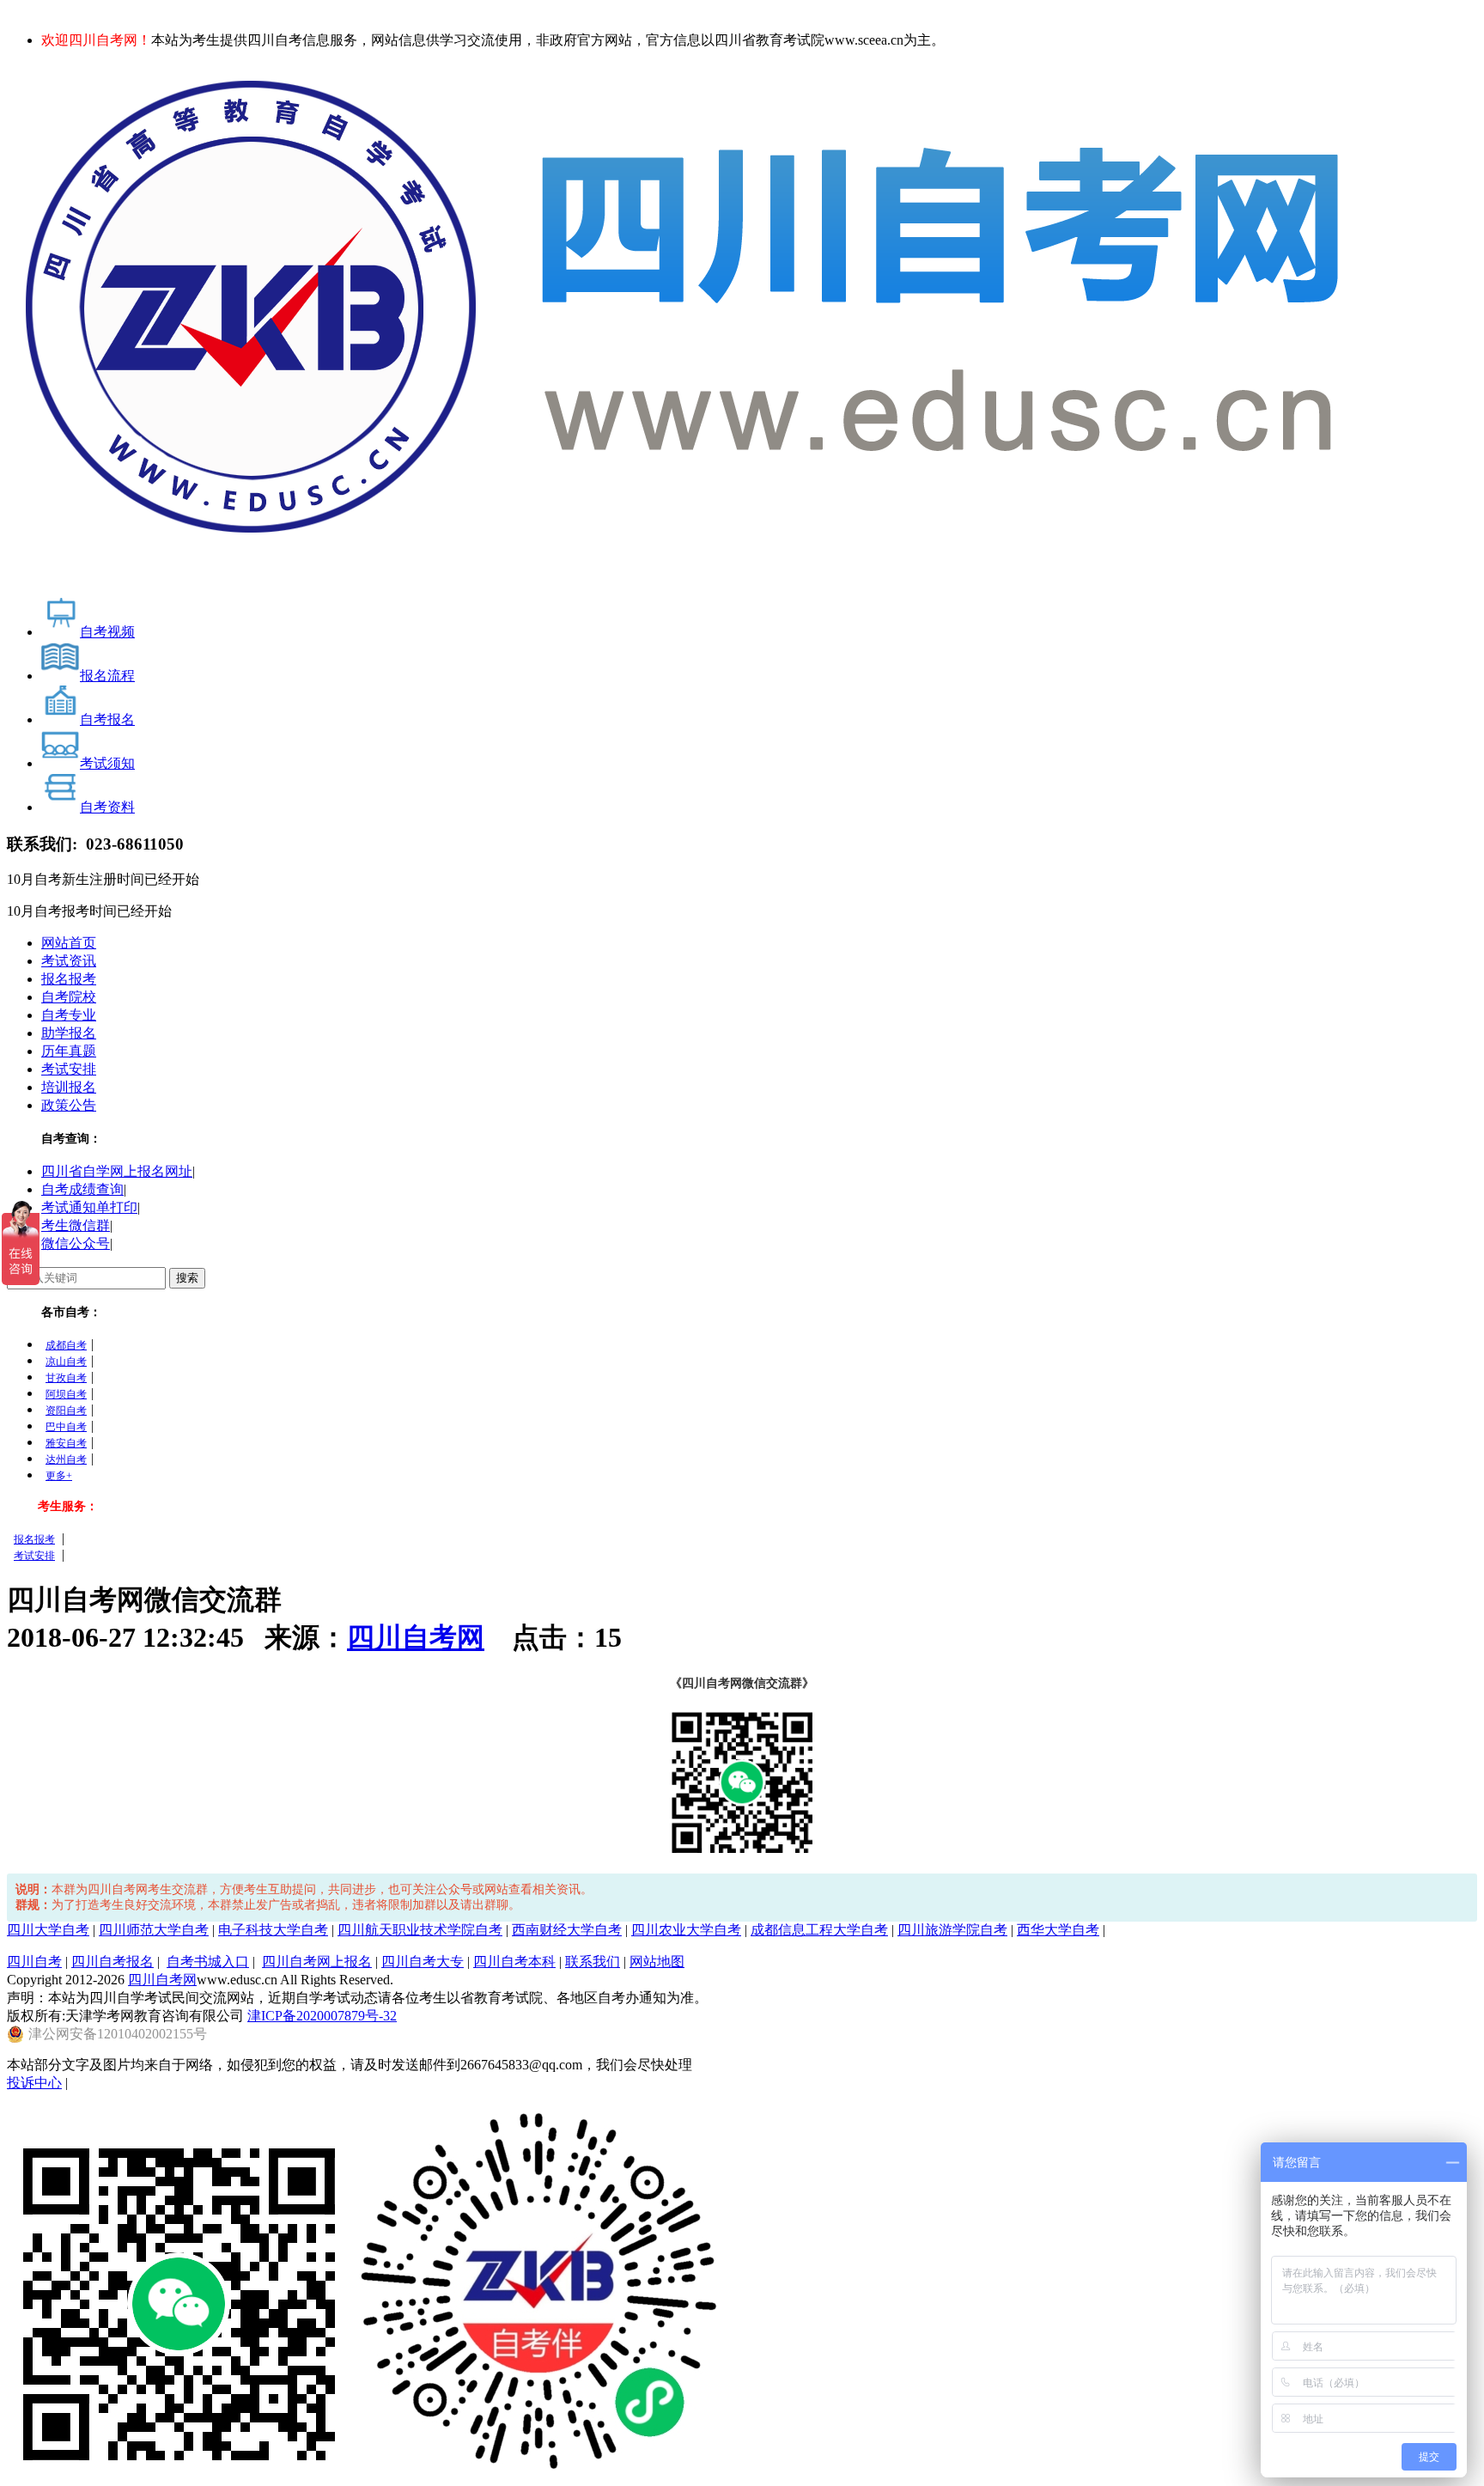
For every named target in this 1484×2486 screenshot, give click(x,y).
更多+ (59, 1476)
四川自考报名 (113, 1962)
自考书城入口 (208, 1962)
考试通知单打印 (89, 1207)
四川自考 (34, 1962)
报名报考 (69, 979)
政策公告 (69, 1105)
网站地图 (657, 1962)
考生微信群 (76, 1225)
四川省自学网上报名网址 (117, 1171)
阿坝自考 (66, 1394)
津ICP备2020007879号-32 (322, 2016)
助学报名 (69, 1033)
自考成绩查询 (82, 1189)
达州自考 (66, 1459)
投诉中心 (34, 2083)
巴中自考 (66, 1427)
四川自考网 (416, 1637)
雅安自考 (66, 1443)
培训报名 (69, 1087)
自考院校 (69, 997)
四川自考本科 (514, 1962)
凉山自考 (66, 1362)
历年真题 (69, 1051)
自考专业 (69, 1015)
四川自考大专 (423, 1962)
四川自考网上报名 (317, 1962)
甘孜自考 (66, 1378)
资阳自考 (66, 1411)
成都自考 (66, 1345)
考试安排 (69, 1069)
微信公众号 (76, 1243)
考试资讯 (69, 961)
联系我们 (593, 1962)
